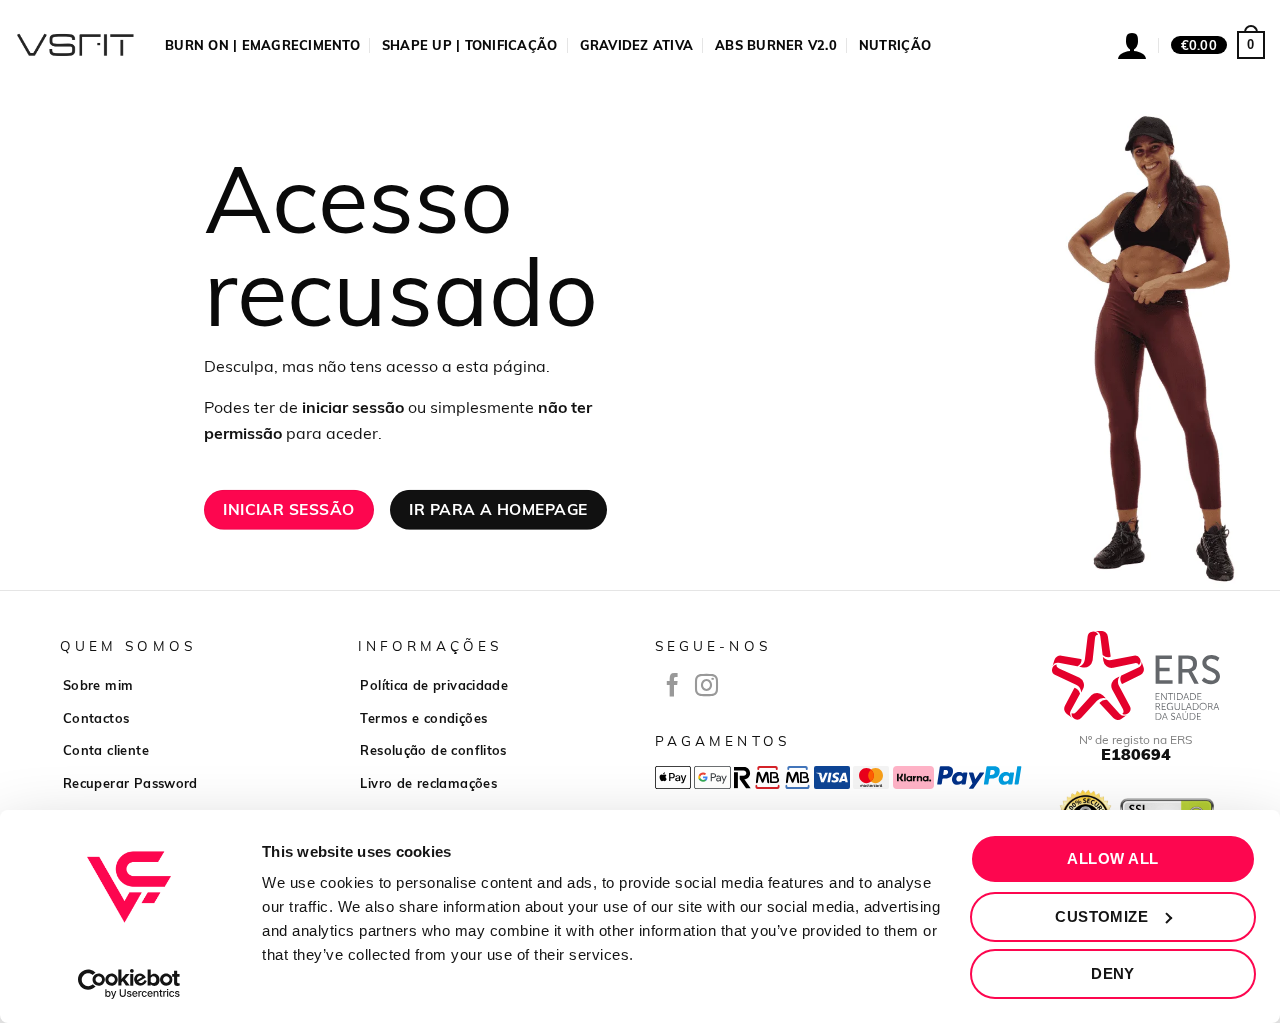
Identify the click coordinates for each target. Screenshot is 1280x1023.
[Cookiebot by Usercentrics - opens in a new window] (129, 984)
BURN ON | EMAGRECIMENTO (262, 45)
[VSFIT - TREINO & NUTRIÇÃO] (75, 45)
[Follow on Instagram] (706, 687)
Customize (1101, 916)
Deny (1113, 973)
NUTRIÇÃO (895, 45)
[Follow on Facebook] (672, 687)
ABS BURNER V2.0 (776, 45)
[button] (1218, 45)
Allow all (1112, 858)
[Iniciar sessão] (1132, 45)
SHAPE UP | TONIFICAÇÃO (470, 45)
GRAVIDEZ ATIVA (637, 45)
